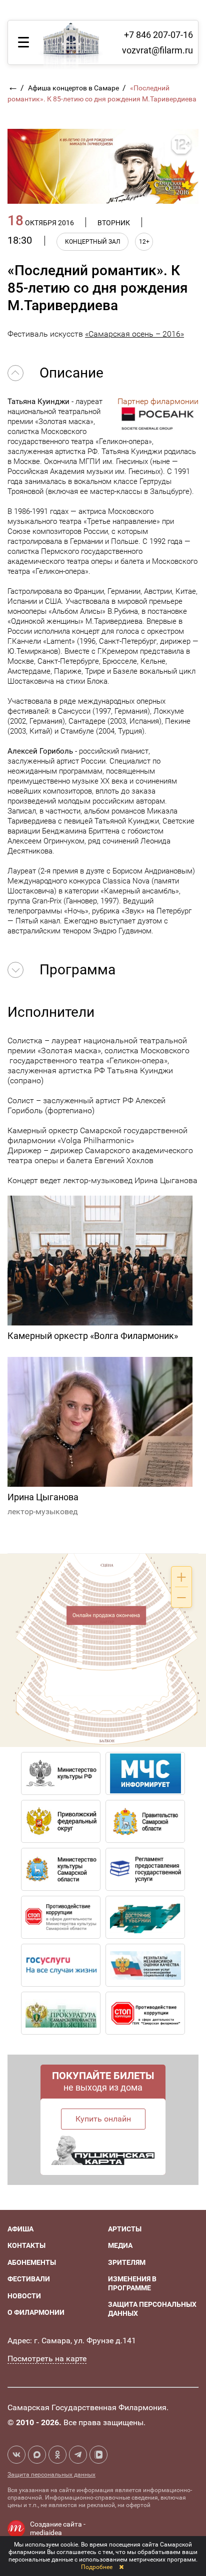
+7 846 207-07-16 (158, 35)
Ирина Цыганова (43, 1497)
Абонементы (32, 2262)
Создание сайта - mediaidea (58, 2529)
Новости (24, 2296)
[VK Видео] (98, 2455)
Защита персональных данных (51, 2475)
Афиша (20, 2229)
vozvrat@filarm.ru (157, 50)
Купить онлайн (103, 2119)
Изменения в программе (132, 2283)
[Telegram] (78, 2455)
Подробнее (97, 2567)
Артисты (125, 2229)
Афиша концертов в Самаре (74, 88)
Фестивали (29, 2279)
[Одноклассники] (57, 2455)
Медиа (120, 2245)
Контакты (26, 2245)
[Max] (37, 2455)
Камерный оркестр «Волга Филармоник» (93, 1336)
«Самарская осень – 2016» (134, 334)
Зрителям (127, 2262)
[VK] (16, 2455)
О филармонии (36, 2312)
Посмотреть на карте (47, 2359)
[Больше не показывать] (121, 2567)
